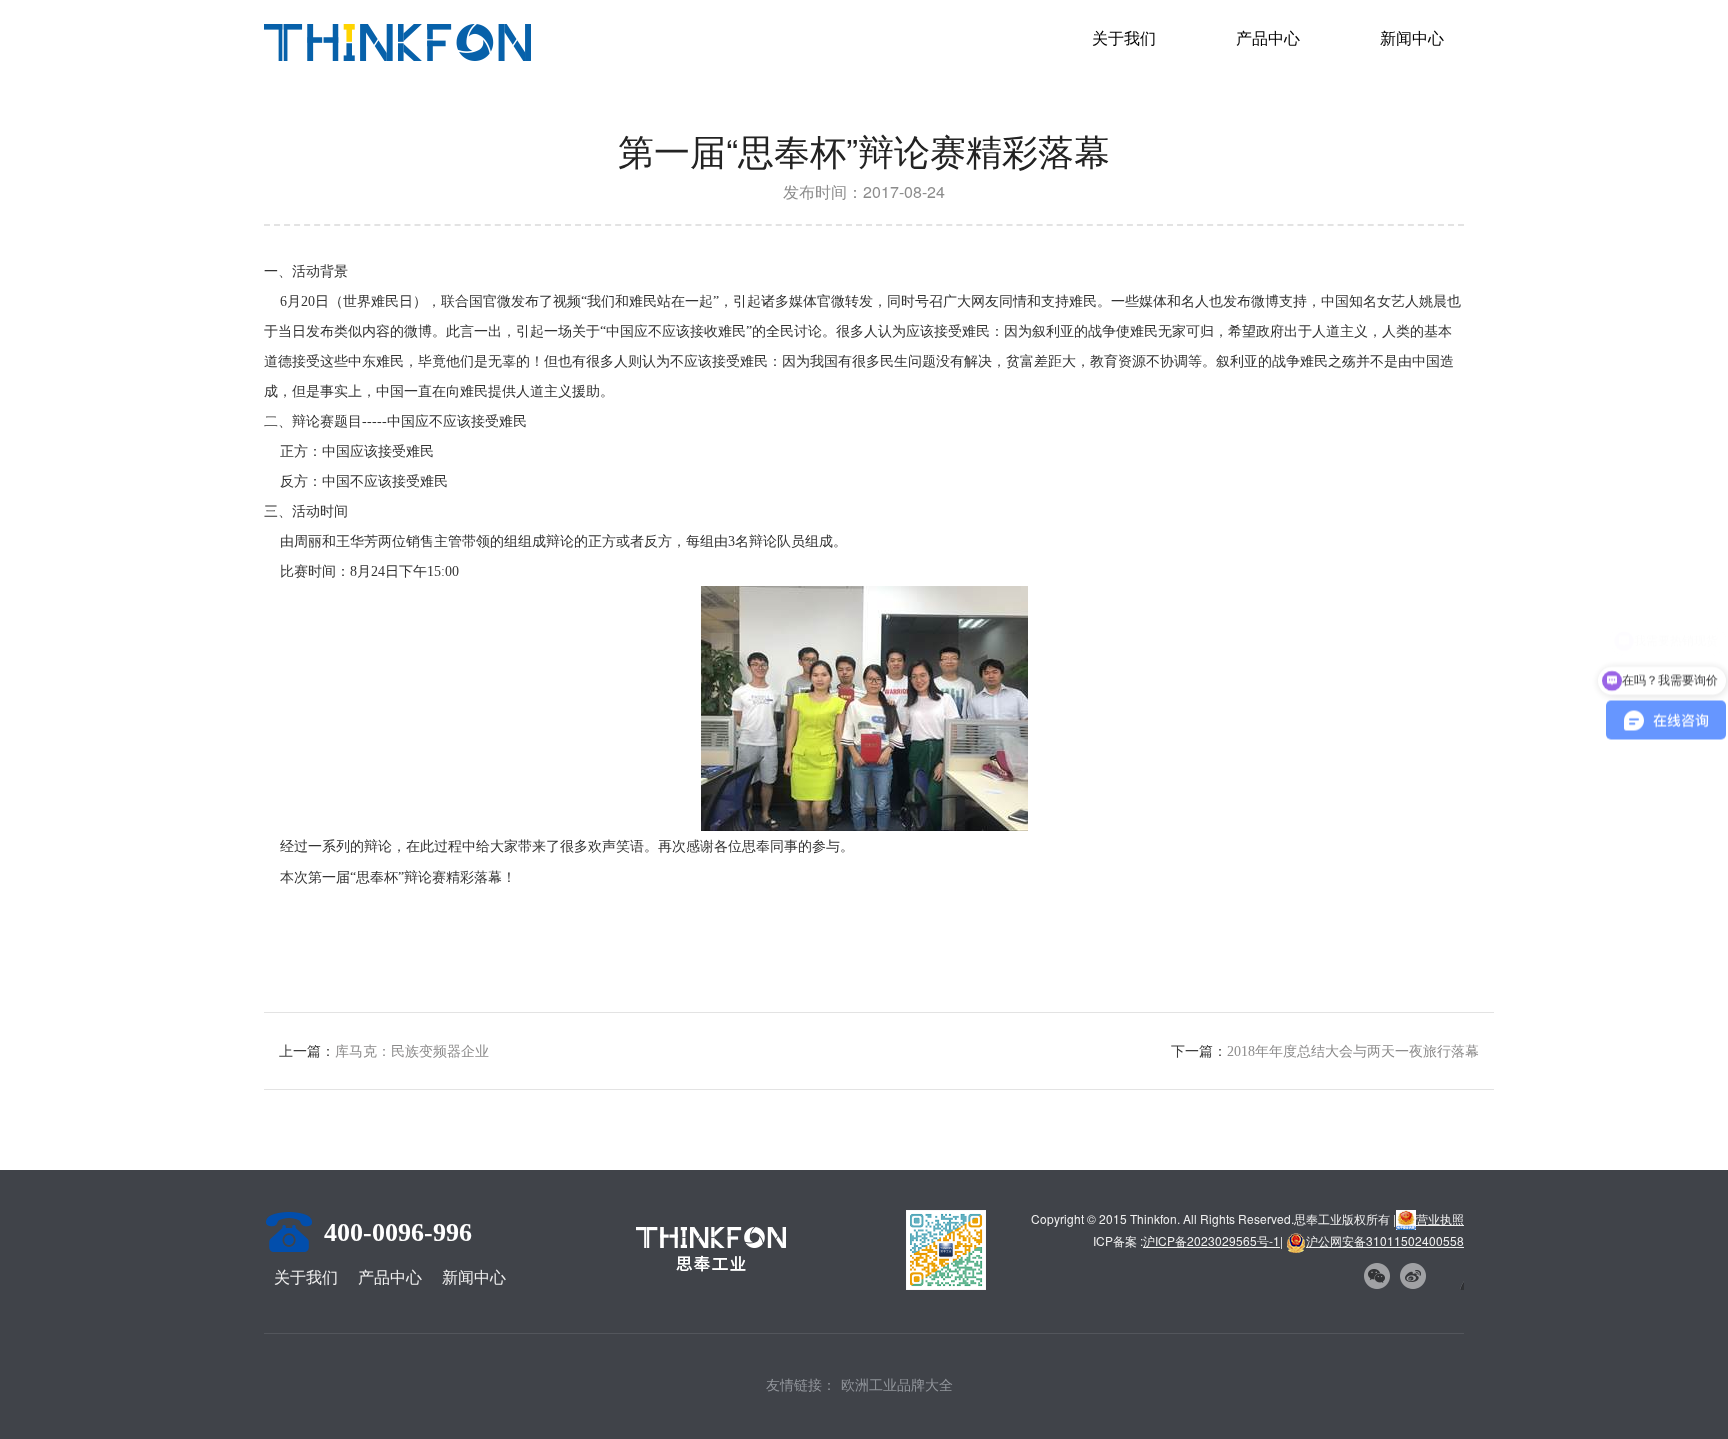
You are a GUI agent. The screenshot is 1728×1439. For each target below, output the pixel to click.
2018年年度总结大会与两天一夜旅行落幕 (1353, 1051)
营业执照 (1440, 1218)
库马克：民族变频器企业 (412, 1051)
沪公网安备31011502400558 (1385, 1240)
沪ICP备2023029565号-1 (1211, 1240)
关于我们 (1124, 37)
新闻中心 (1412, 37)
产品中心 (1268, 37)
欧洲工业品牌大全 (897, 1384)
